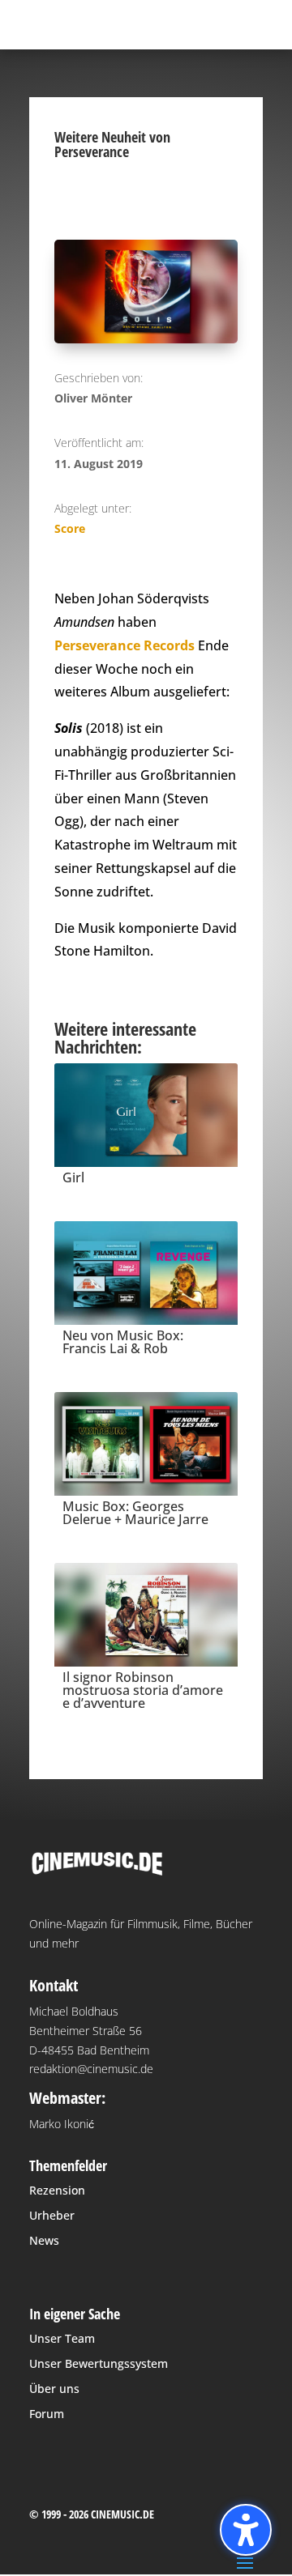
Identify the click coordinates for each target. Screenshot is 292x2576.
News (44, 2240)
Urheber (52, 2215)
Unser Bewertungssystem (99, 2363)
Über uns (54, 2389)
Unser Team (62, 2338)
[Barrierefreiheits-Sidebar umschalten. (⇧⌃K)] (246, 2530)
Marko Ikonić (62, 2124)
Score (70, 528)
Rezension (57, 2190)
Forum (47, 2414)
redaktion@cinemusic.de (91, 2069)
